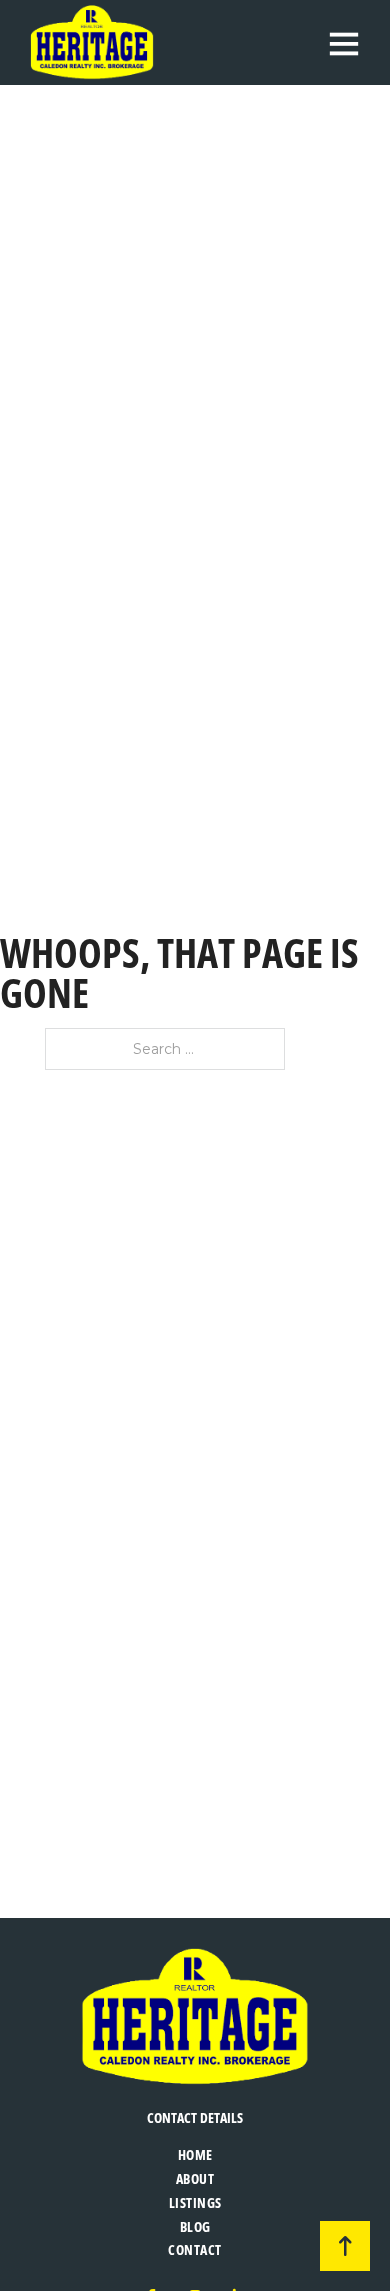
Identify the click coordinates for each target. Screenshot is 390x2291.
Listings (195, 2202)
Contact (195, 2249)
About (195, 2178)
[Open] (344, 43)
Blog (195, 2226)
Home (195, 2154)
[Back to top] (345, 2246)
